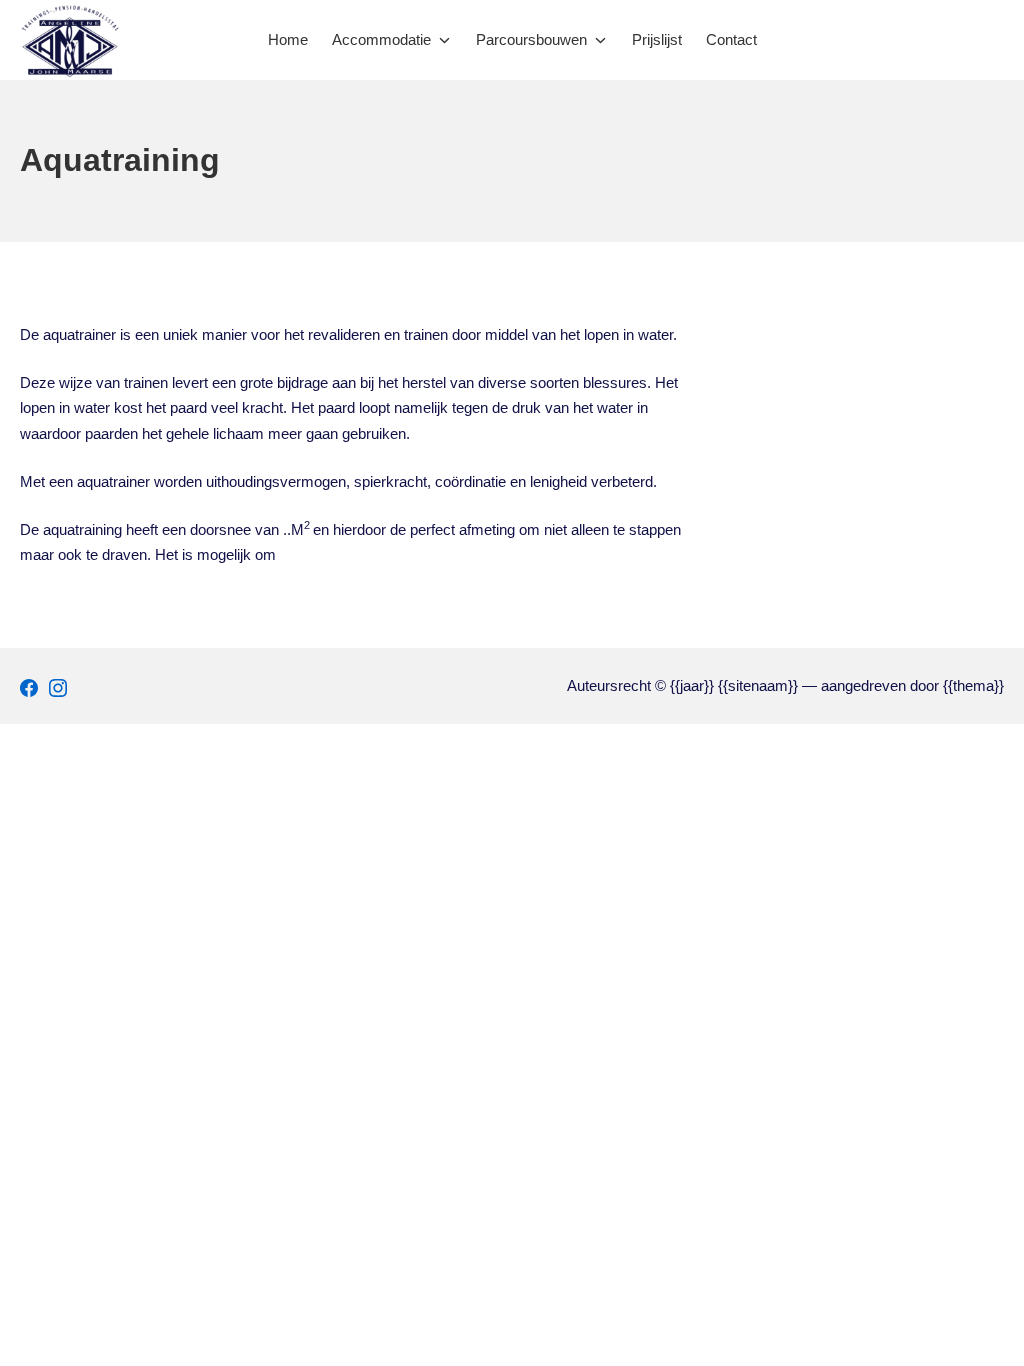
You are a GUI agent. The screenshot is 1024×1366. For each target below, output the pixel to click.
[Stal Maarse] (70, 40)
